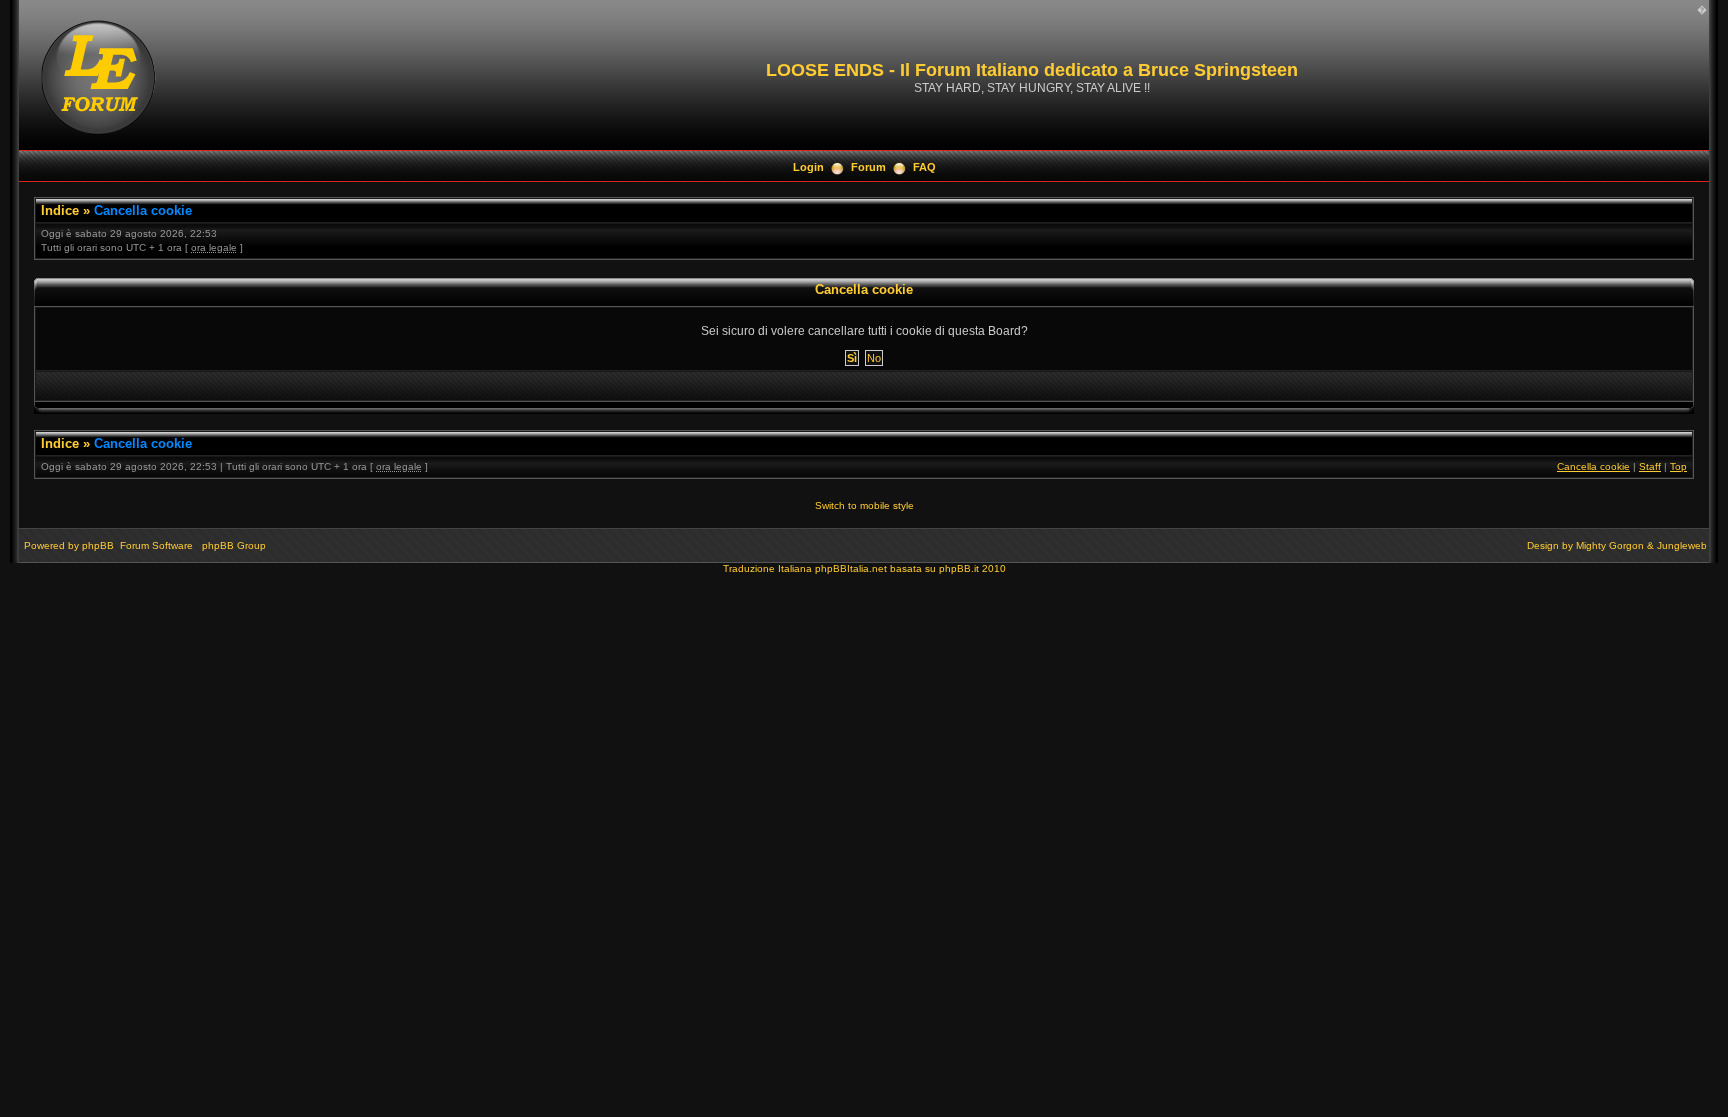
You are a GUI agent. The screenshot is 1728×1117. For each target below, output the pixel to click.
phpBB (98, 545)
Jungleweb (1682, 545)
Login (808, 167)
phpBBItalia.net (851, 568)
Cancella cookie (143, 210)
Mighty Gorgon (1610, 545)
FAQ (924, 167)
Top (1678, 466)
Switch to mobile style (864, 505)
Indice (60, 210)
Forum (868, 167)
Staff (1650, 466)
